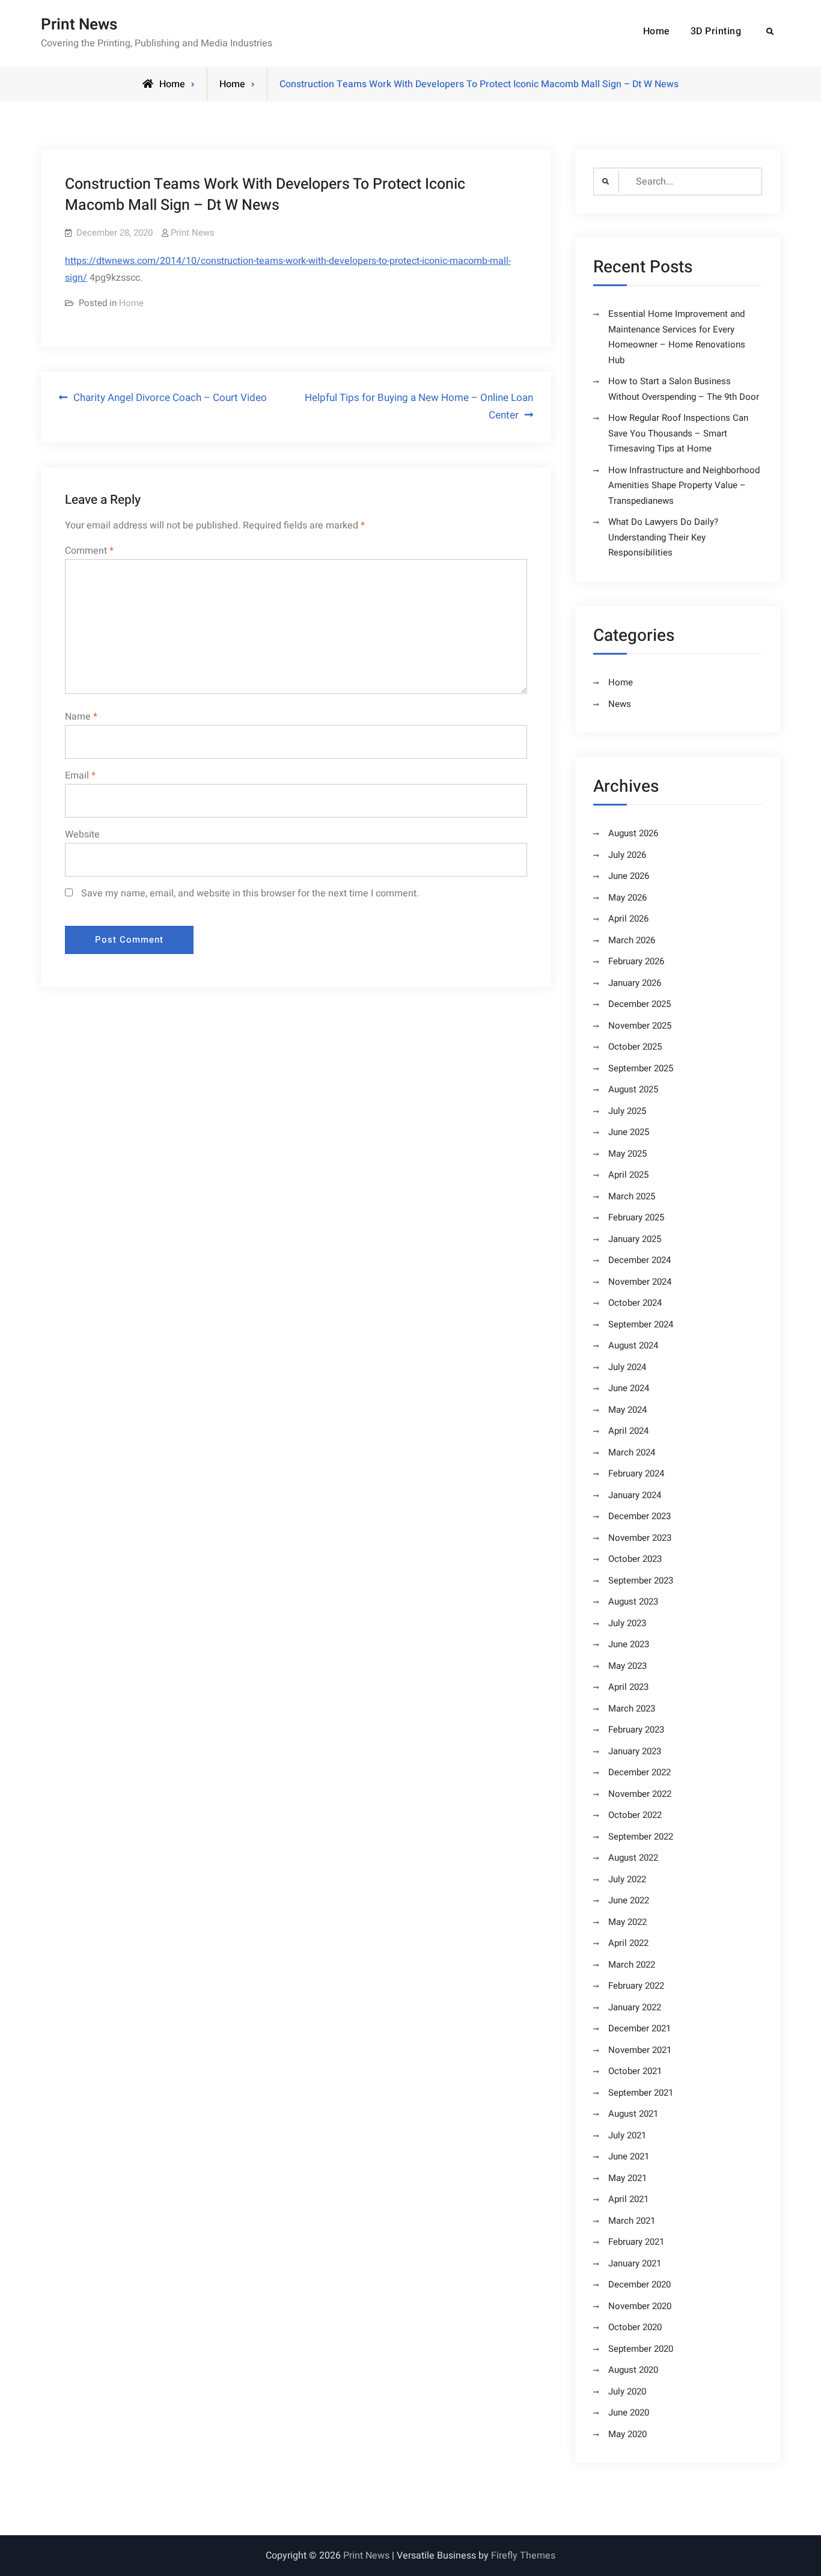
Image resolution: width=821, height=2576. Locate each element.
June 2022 (629, 1900)
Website (82, 834)
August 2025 (633, 1089)
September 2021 (641, 2093)
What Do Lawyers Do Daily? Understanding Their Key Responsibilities (663, 537)
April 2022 (628, 1943)
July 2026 (627, 855)
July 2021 (627, 2135)
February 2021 (636, 2242)
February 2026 (636, 961)
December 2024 (639, 1260)
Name (81, 717)
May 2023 (627, 1666)
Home (657, 31)
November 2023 (640, 1538)
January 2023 (635, 1751)
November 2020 (640, 2306)
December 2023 (639, 1516)
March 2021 (632, 2221)
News (620, 704)
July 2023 (627, 1623)
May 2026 (627, 898)
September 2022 (641, 1837)
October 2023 (635, 1559)
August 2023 (633, 1602)
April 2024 (628, 1431)
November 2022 (640, 1794)
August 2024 (633, 1345)
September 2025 (641, 1068)
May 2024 (627, 1410)
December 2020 (639, 2284)
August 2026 (633, 833)
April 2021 (628, 2199)
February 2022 (636, 1986)
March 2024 (632, 1452)
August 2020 (633, 2370)
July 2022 (627, 1879)
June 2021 (629, 2156)
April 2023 (628, 1687)
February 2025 (636, 1217)
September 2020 (641, 2349)
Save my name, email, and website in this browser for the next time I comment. (250, 893)
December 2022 (639, 1772)
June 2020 (629, 2412)
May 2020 (627, 2434)
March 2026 (632, 940)
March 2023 (632, 1709)
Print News (79, 25)
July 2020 (627, 2391)
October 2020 (635, 2327)
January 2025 (635, 1239)
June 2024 (629, 1388)
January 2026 (635, 983)
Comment (89, 551)
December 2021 (639, 2028)
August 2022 (633, 1858)
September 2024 (641, 1324)
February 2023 (636, 1730)
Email (80, 776)
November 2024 (640, 1282)
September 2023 (641, 1580)
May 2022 (627, 1922)
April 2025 (628, 1175)
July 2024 (627, 1367)
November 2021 (640, 2050)
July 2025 (627, 1111)
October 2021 (635, 2071)
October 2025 (635, 1047)
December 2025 (639, 1004)
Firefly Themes (523, 2556)
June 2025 (629, 1132)
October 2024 (635, 1303)
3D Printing (716, 31)
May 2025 (627, 1154)
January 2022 (635, 2007)
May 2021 (627, 2178)
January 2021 (635, 2263)
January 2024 (635, 1495)
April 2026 (628, 919)
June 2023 (629, 1644)
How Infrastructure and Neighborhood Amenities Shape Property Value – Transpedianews (684, 485)
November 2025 (640, 1026)
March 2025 (632, 1196)
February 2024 (636, 1473)
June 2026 (629, 876)
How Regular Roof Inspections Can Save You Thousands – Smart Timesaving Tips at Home (678, 433)
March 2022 (632, 1965)
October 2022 (635, 1815)
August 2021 (633, 2114)
